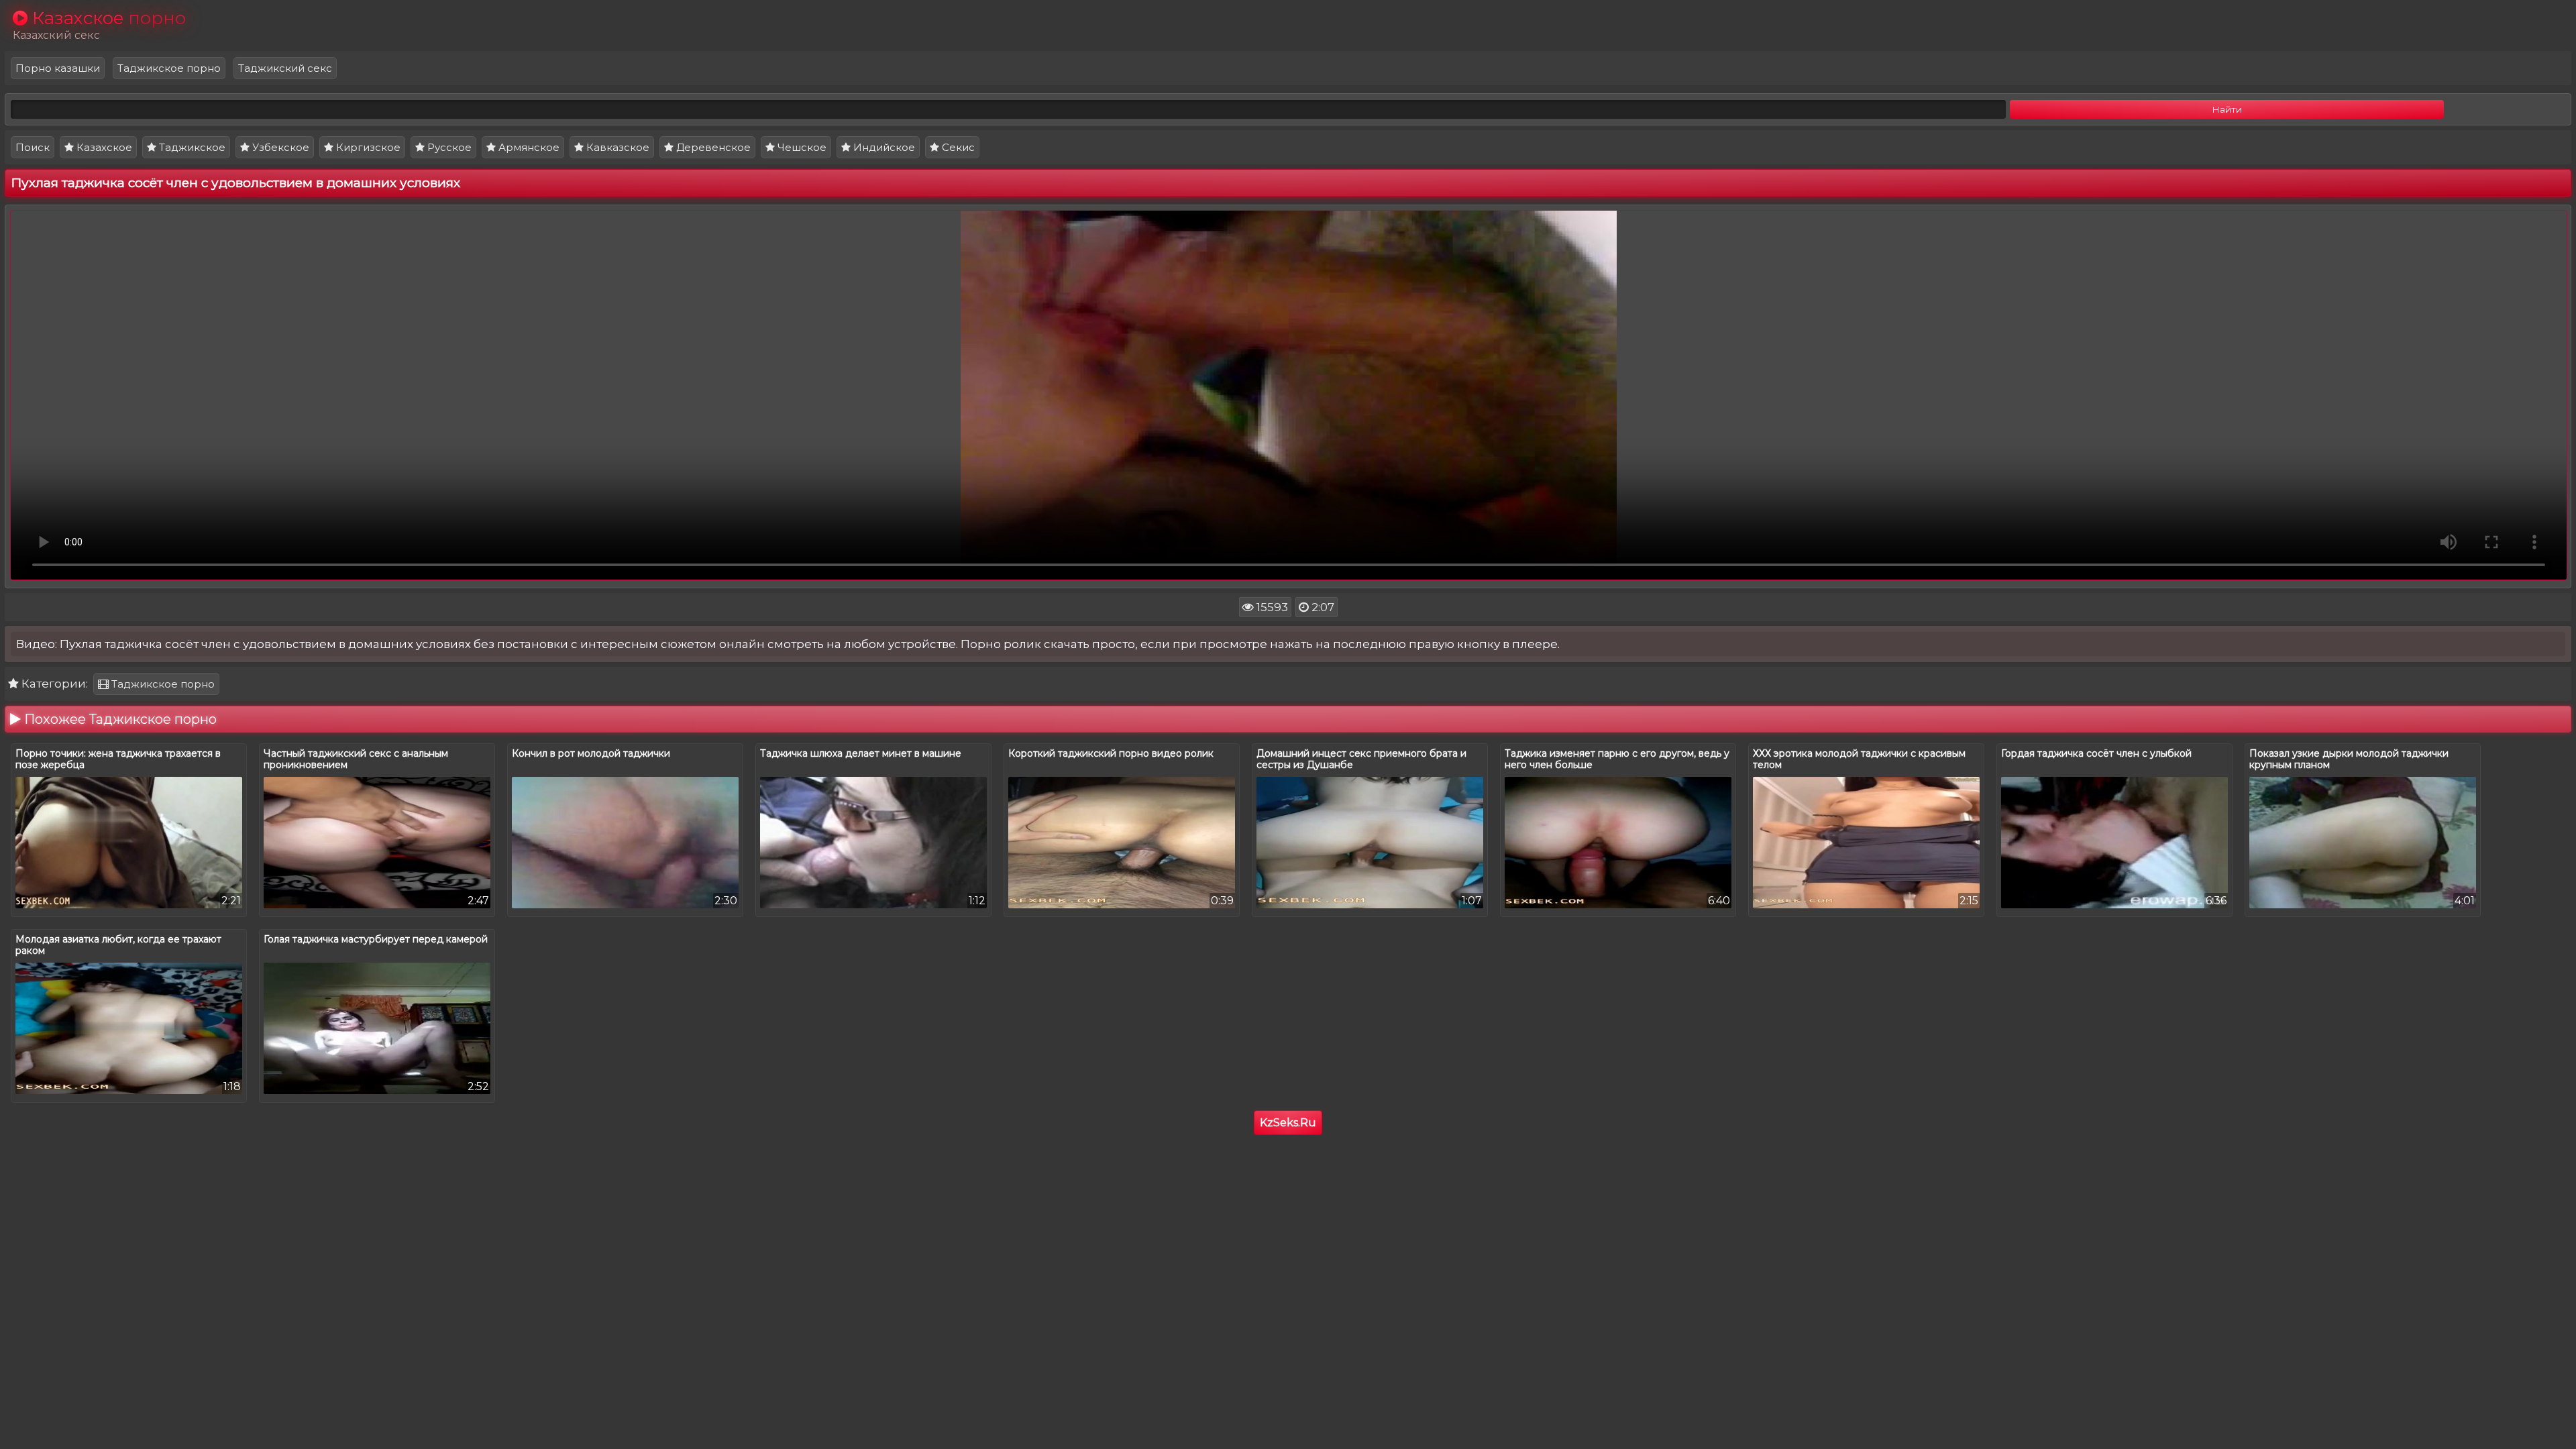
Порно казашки (58, 68)
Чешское (801, 147)
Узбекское (279, 147)
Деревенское (712, 147)
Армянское (528, 147)
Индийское (883, 147)
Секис (957, 147)
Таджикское (191, 147)
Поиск (33, 147)
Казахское (103, 147)
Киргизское (367, 147)
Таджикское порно (169, 68)
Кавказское (616, 147)
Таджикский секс (285, 68)
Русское (448, 147)
